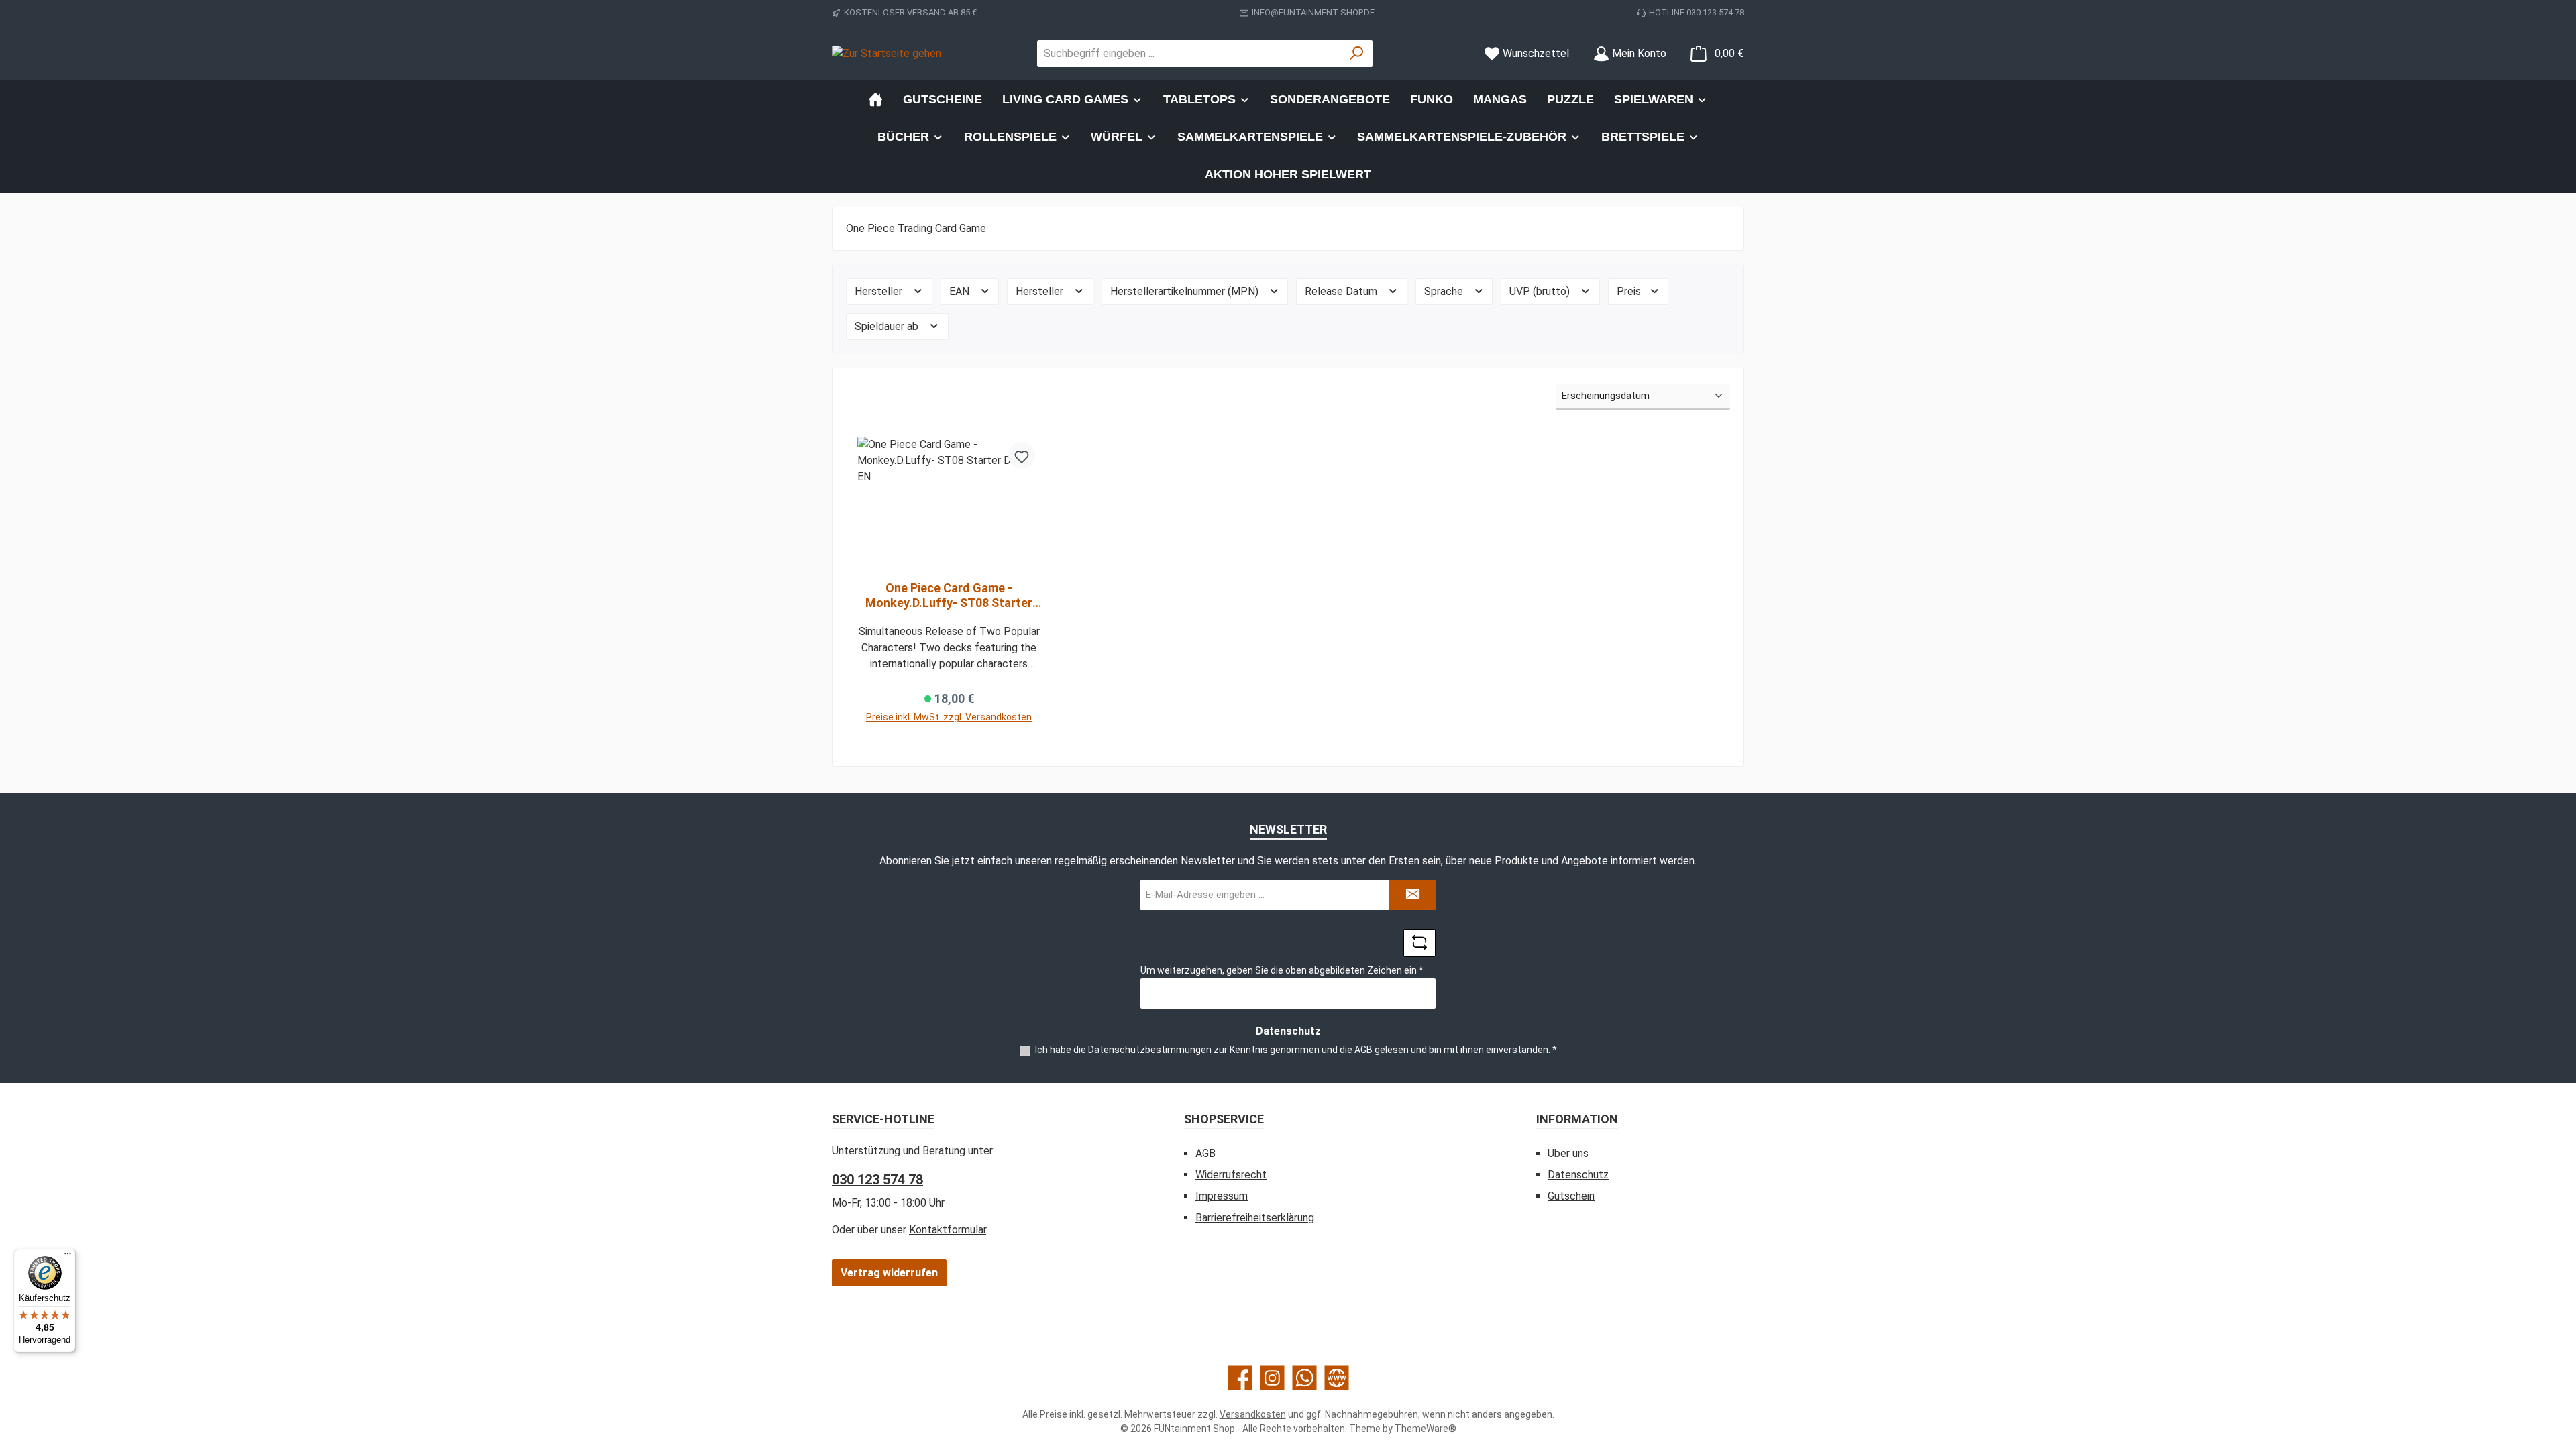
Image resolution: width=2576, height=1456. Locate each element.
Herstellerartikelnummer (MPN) (1186, 291)
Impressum (1222, 1196)
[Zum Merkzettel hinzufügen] (1022, 455)
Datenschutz (1578, 1175)
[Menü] (68, 1257)
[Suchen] (1357, 54)
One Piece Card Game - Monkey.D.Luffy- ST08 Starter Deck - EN (949, 596)
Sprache (1445, 291)
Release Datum (1342, 291)
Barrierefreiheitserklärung (1255, 1218)
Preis (1630, 291)
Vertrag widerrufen (889, 1273)
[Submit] (1413, 895)
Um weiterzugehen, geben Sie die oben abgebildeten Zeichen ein (1282, 970)
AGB (1363, 1050)
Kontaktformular (948, 1230)
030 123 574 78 (877, 1180)
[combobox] (1189, 54)
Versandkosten (1253, 1414)
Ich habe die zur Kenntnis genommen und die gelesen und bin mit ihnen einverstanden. (1296, 1050)
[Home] (875, 99)
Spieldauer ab (888, 326)
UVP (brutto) (1541, 291)
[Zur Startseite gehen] (887, 53)
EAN (961, 291)
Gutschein (1571, 1196)
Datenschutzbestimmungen (1150, 1050)
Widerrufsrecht (1231, 1175)
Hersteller (880, 291)
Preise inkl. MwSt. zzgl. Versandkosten (949, 717)
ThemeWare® (1426, 1429)
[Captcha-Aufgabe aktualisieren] (1419, 943)
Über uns (1568, 1153)
